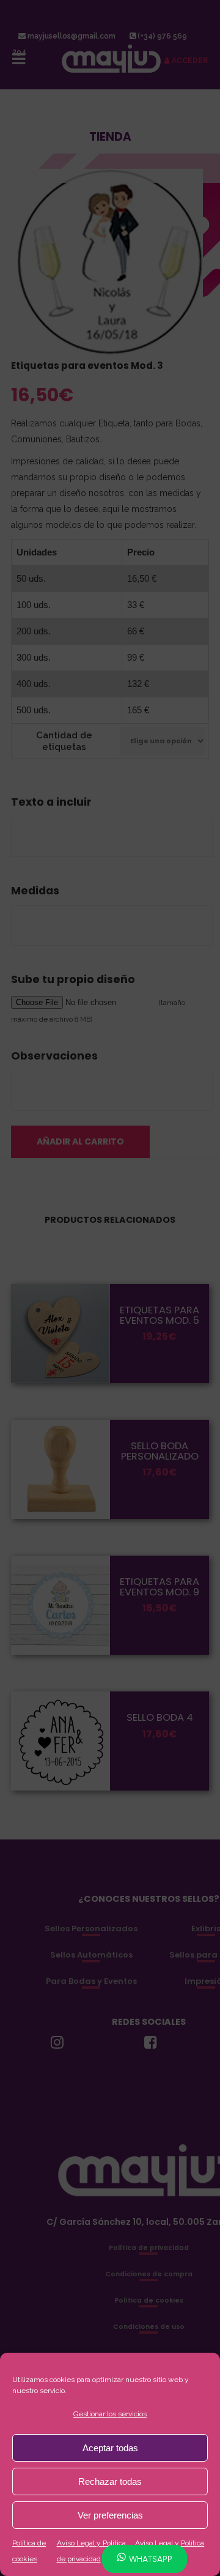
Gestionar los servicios (110, 2414)
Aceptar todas (110, 2448)
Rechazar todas (110, 2481)
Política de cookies (29, 2551)
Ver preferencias (110, 2515)
